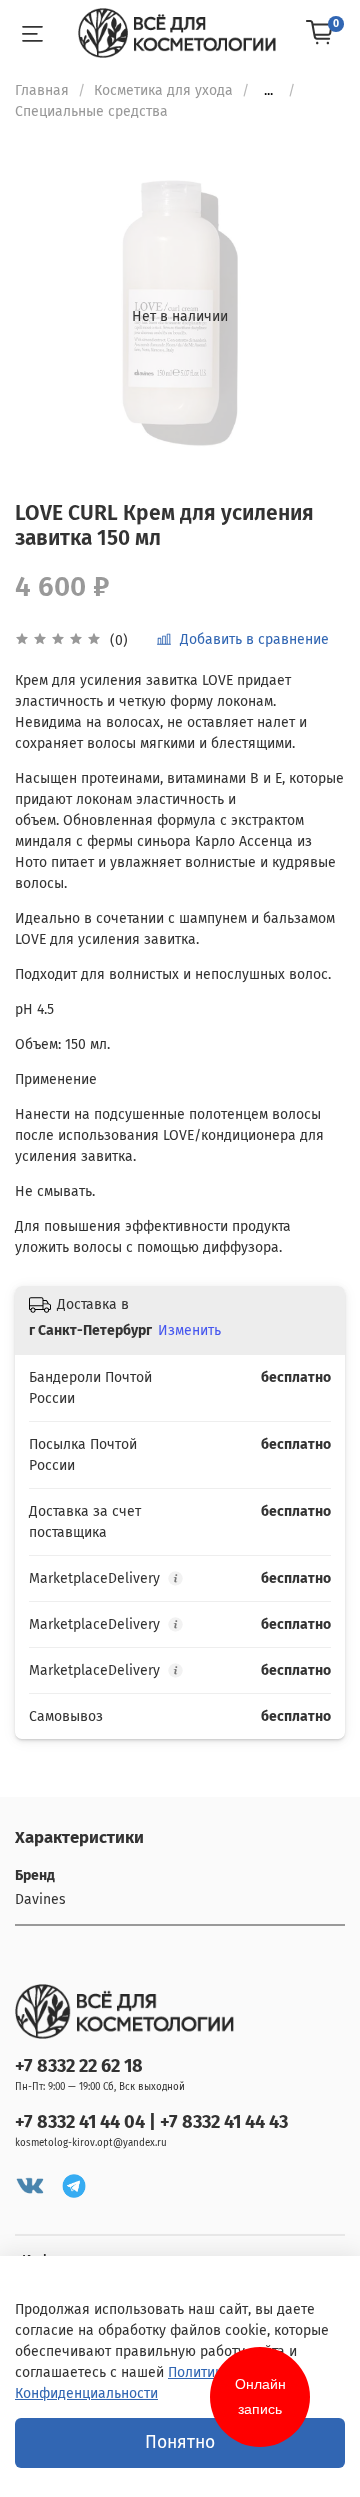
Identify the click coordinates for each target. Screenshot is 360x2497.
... (268, 91)
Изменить (189, 1330)
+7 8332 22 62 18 (79, 2066)
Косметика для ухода (163, 90)
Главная (42, 90)
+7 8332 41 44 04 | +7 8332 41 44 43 (151, 2122)
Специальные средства (91, 111)
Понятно (180, 2442)
